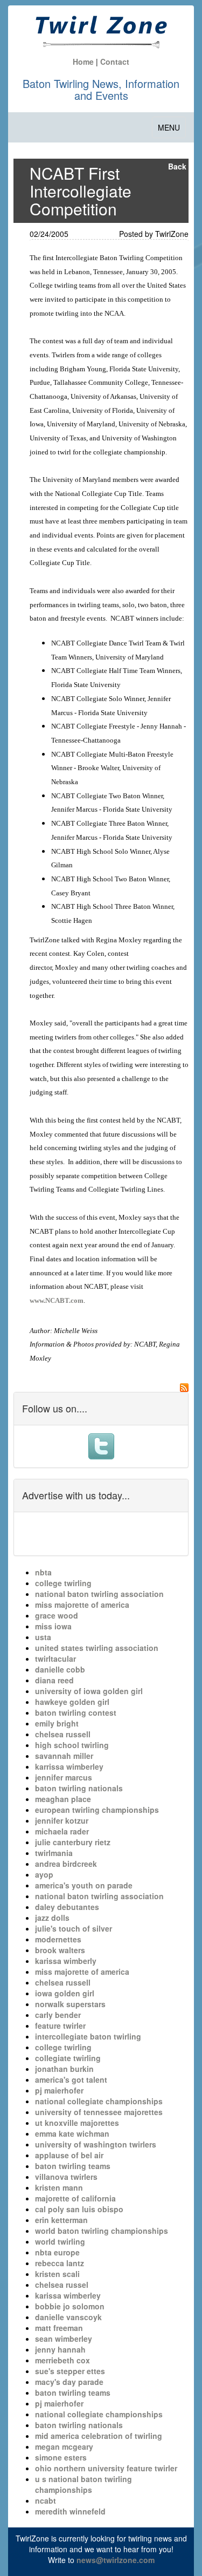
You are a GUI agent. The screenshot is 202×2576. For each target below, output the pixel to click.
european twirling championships (97, 1810)
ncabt (46, 2500)
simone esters (61, 2457)
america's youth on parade (84, 1885)
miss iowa (53, 1626)
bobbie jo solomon (70, 2306)
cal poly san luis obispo (79, 2209)
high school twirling (72, 1745)
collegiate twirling (68, 2058)
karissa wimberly (66, 1961)
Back (177, 166)
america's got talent (71, 2079)
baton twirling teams (73, 2166)
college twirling (63, 1583)
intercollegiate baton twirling (88, 2036)
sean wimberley (64, 2339)
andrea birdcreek (66, 1864)
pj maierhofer (59, 2090)
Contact (115, 62)
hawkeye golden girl (72, 1702)
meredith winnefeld (70, 2511)
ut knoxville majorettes (77, 2123)
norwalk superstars (70, 2004)
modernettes (58, 1939)
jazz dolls (52, 1918)
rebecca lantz (60, 2263)
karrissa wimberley (69, 1766)
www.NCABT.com (57, 1300)
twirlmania (54, 1853)
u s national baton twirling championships (83, 2484)
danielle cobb (60, 1669)
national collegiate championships (99, 2101)
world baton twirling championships (102, 2231)
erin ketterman (61, 2220)
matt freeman (59, 2328)
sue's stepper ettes (70, 2371)
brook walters (60, 1950)
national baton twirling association (99, 1594)
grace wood (57, 1615)
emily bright (57, 1723)
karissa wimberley (68, 2295)
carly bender (58, 2015)
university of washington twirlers (96, 2144)
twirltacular (55, 1659)
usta (43, 1637)
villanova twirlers (66, 2177)
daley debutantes (67, 1907)
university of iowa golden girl (89, 1691)
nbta (43, 1572)
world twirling (60, 2241)
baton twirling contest (76, 1712)
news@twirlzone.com (116, 2560)
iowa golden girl (65, 1993)
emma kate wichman (72, 2133)
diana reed (54, 1680)
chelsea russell (63, 1734)
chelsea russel (62, 2285)
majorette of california (75, 2198)
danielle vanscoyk (68, 2317)
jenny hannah (60, 2349)
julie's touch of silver (74, 1928)
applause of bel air (69, 2155)
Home (83, 62)
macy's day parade (69, 2382)
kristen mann (59, 2187)
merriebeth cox (62, 2360)
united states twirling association (97, 1648)
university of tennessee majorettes (99, 2112)
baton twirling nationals (79, 1788)
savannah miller (64, 1756)
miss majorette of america (82, 1605)
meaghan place (63, 1799)
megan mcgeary (64, 2446)
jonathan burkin (64, 2069)
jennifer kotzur (62, 1820)
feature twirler (60, 2026)
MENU (172, 130)
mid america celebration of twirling (99, 2436)
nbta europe (57, 2252)
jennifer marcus (64, 1777)
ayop (44, 1874)
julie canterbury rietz (73, 1842)
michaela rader (62, 1831)
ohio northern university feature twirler (106, 2468)
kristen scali (57, 2274)
